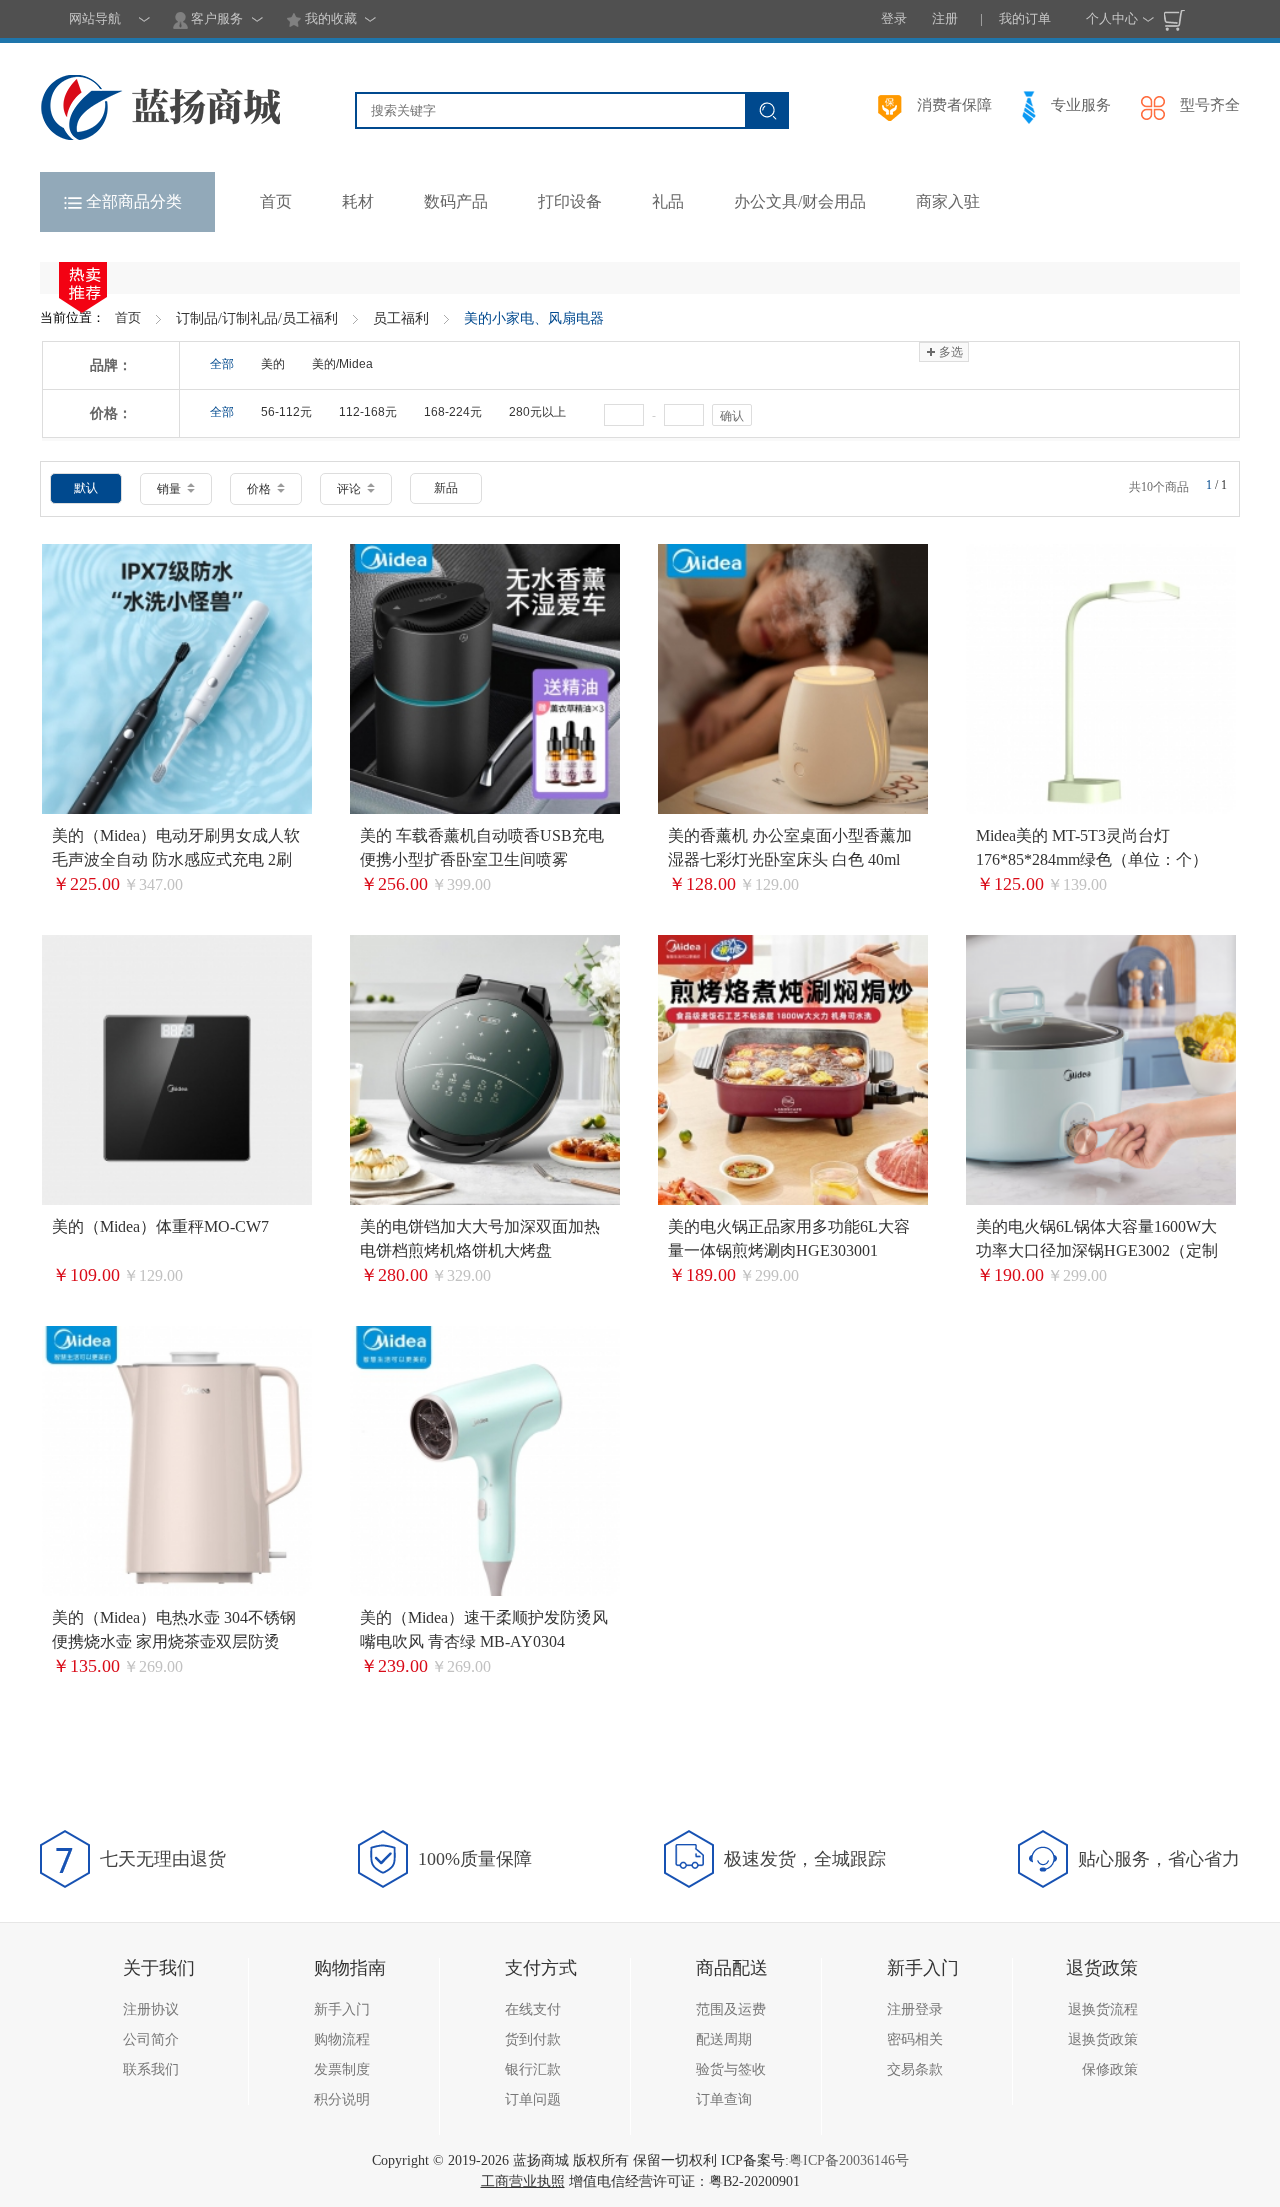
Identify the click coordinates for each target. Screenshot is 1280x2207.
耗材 (358, 201)
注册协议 (151, 2009)
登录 (894, 18)
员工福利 (401, 318)
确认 (732, 416)
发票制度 (342, 2069)
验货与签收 (731, 2069)
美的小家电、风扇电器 (534, 318)
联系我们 (151, 2069)
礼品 (668, 201)
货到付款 (533, 2039)
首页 (128, 317)
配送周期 (724, 2039)
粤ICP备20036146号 (849, 2160)
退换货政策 (1103, 2039)
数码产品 (456, 201)
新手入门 (342, 2009)
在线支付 (533, 2009)
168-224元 (453, 412)
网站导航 (95, 18)
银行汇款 (533, 2069)
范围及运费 (731, 2009)
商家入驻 (948, 201)
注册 (945, 18)
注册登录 (915, 2009)
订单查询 (724, 2099)
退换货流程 (1103, 2009)
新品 (446, 488)
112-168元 (368, 412)
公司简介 (151, 2039)
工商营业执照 (523, 2181)
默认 (86, 488)
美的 (273, 364)
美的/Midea (342, 364)
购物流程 (342, 2039)
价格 (260, 489)
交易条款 (915, 2069)
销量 (170, 489)
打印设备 (570, 201)
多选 (951, 352)
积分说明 (342, 2099)
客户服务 (215, 18)
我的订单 (1025, 18)
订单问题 (533, 2099)
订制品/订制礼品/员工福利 (257, 318)
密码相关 (915, 2039)
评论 (350, 489)
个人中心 (1112, 18)
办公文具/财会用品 (800, 201)
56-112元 (286, 412)
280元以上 (537, 412)
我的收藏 (329, 18)
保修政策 (1110, 2069)
